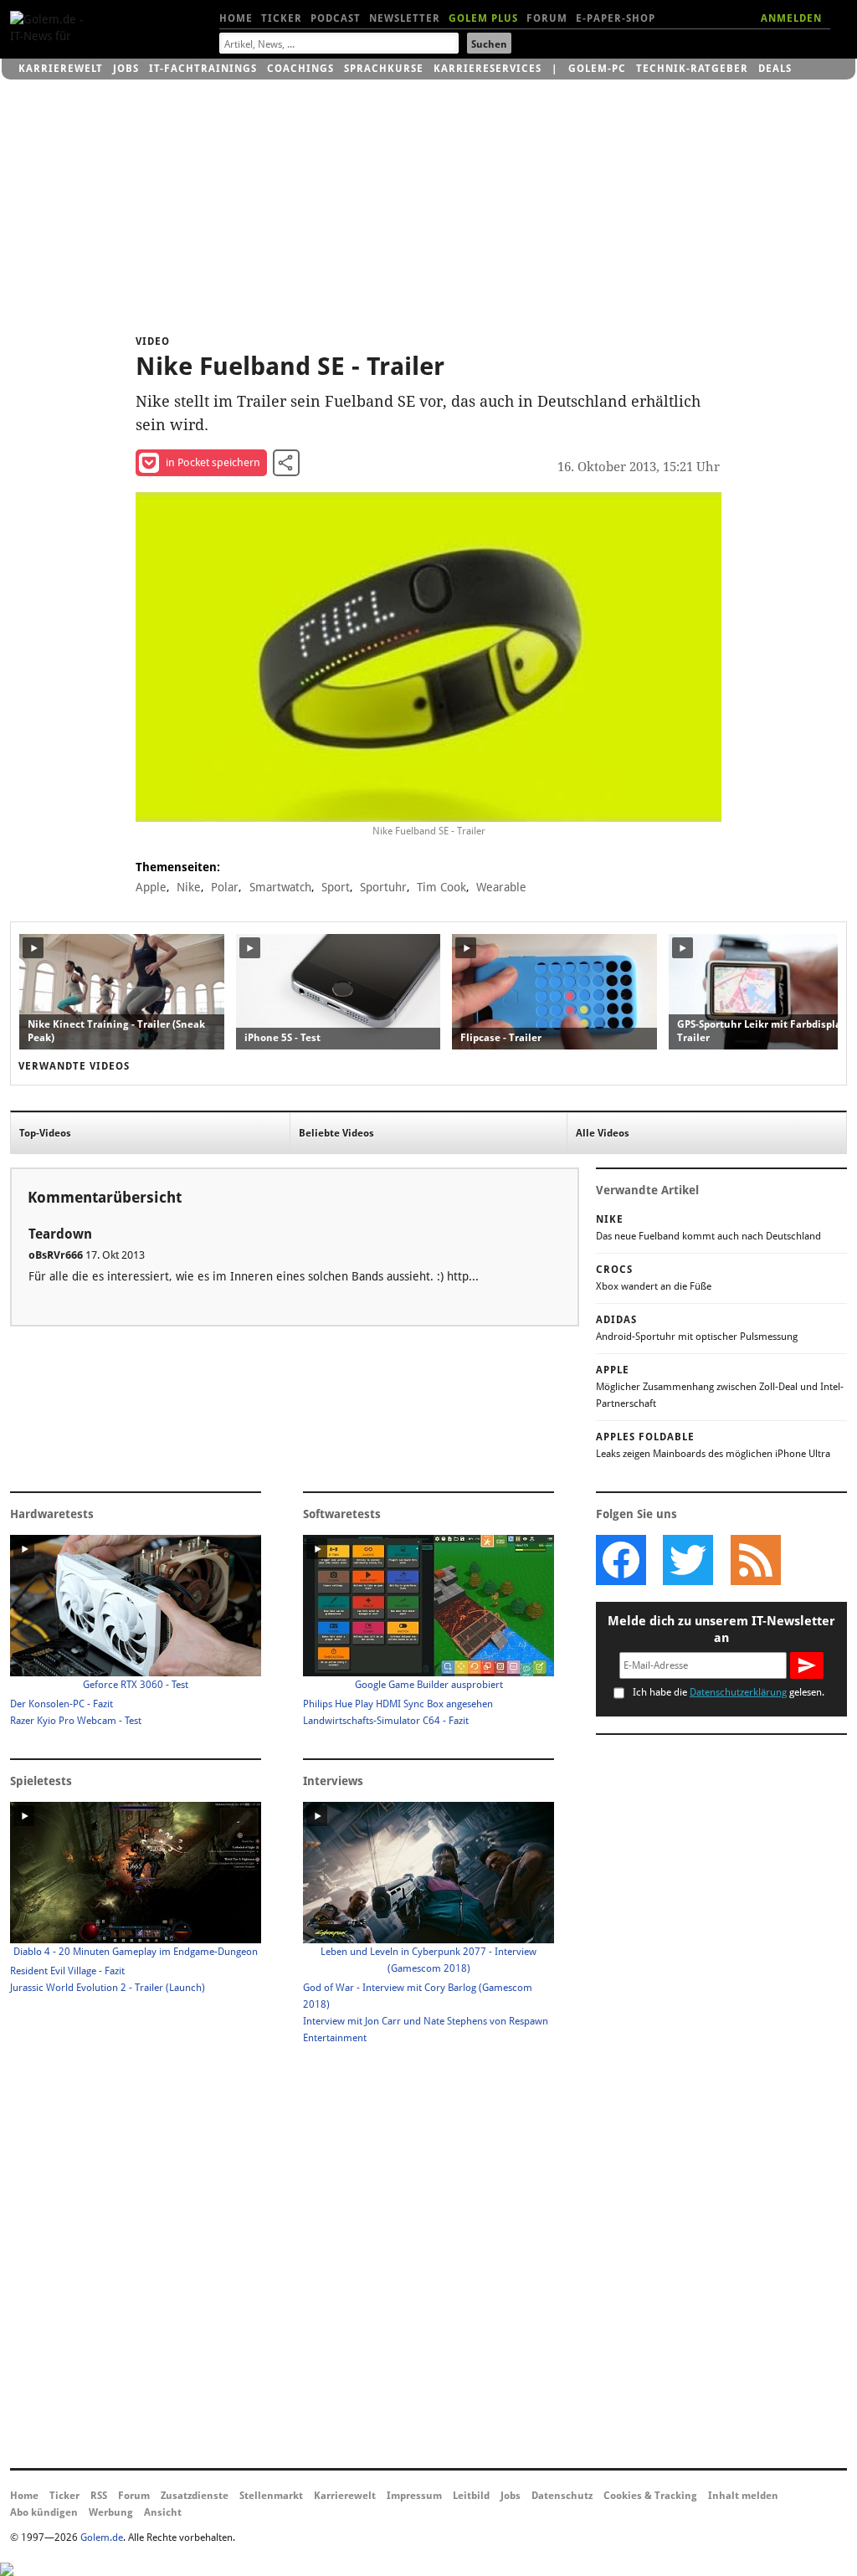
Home (236, 18)
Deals (775, 69)
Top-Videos (45, 1133)
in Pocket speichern (213, 462)
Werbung (111, 2512)
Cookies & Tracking (650, 2496)
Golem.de (102, 2538)
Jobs (126, 69)
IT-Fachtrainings (203, 69)
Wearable (501, 887)
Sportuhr (383, 887)
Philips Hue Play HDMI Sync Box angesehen (398, 1704)
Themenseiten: (178, 867)
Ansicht (163, 2512)
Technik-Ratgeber (692, 69)
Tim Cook (441, 887)
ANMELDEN (791, 18)
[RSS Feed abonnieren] (755, 1560)
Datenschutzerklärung (738, 1692)
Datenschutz (562, 2496)
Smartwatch (280, 887)
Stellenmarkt (271, 2496)
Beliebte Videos (336, 1133)
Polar (225, 887)
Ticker (282, 18)
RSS (99, 2496)
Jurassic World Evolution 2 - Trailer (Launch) (108, 1988)
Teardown (60, 1234)
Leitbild (471, 2496)
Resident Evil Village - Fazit (67, 1971)
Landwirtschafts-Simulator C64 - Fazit (386, 1721)
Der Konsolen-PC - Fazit (62, 1704)
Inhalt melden (743, 2496)
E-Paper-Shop (616, 18)
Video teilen (286, 463)
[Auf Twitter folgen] (688, 1560)
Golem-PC (597, 69)
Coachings (300, 69)
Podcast (336, 18)
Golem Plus (483, 18)
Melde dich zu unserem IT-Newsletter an (721, 1629)
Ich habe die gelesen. (729, 1692)
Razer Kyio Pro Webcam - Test (76, 1721)
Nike (189, 887)
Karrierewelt (61, 69)
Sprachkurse (384, 69)
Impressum (414, 2496)
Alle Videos (603, 1133)
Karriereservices (488, 69)
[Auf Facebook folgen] (621, 1560)
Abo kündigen (44, 2512)
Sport (336, 887)
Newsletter (405, 18)
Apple (151, 887)
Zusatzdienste (195, 2496)
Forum (547, 18)
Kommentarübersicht (105, 1197)
